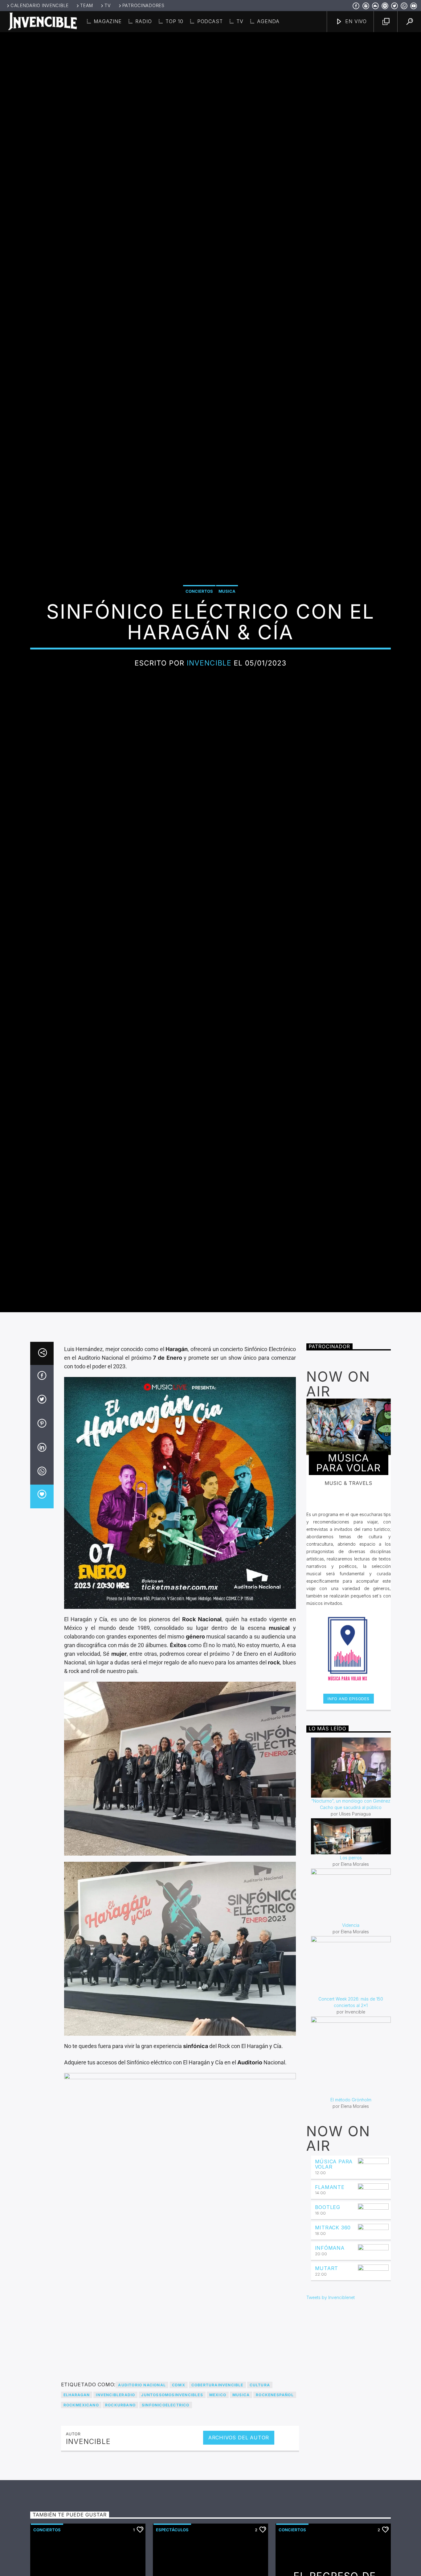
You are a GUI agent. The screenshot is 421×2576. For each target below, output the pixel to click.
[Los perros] (351, 1978)
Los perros (351, 1999)
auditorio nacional (142, 2526)
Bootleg (328, 2349)
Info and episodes (348, 1840)
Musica (227, 657)
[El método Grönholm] (351, 2198)
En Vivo (355, 21)
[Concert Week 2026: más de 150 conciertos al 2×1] (351, 2107)
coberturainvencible (217, 2526)
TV (108, 5)
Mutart (327, 2409)
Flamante (330, 2328)
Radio (143, 21)
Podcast (210, 21)
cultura (260, 2526)
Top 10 (174, 21)
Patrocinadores (143, 5)
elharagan (77, 2536)
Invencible (209, 728)
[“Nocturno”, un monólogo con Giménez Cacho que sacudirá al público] (351, 1909)
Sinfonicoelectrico (166, 2546)
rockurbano (120, 2546)
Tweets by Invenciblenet (331, 2439)
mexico (218, 2536)
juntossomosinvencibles (172, 2536)
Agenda (268, 21)
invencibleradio (115, 2536)
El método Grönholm (351, 2241)
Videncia (351, 2066)
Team (87, 5)
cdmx (179, 2526)
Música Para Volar (334, 2305)
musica (241, 2536)
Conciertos (199, 657)
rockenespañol (275, 2536)
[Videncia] (351, 2036)
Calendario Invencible (40, 5)
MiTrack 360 (333, 2369)
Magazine (108, 21)
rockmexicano (81, 2546)
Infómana (330, 2389)
